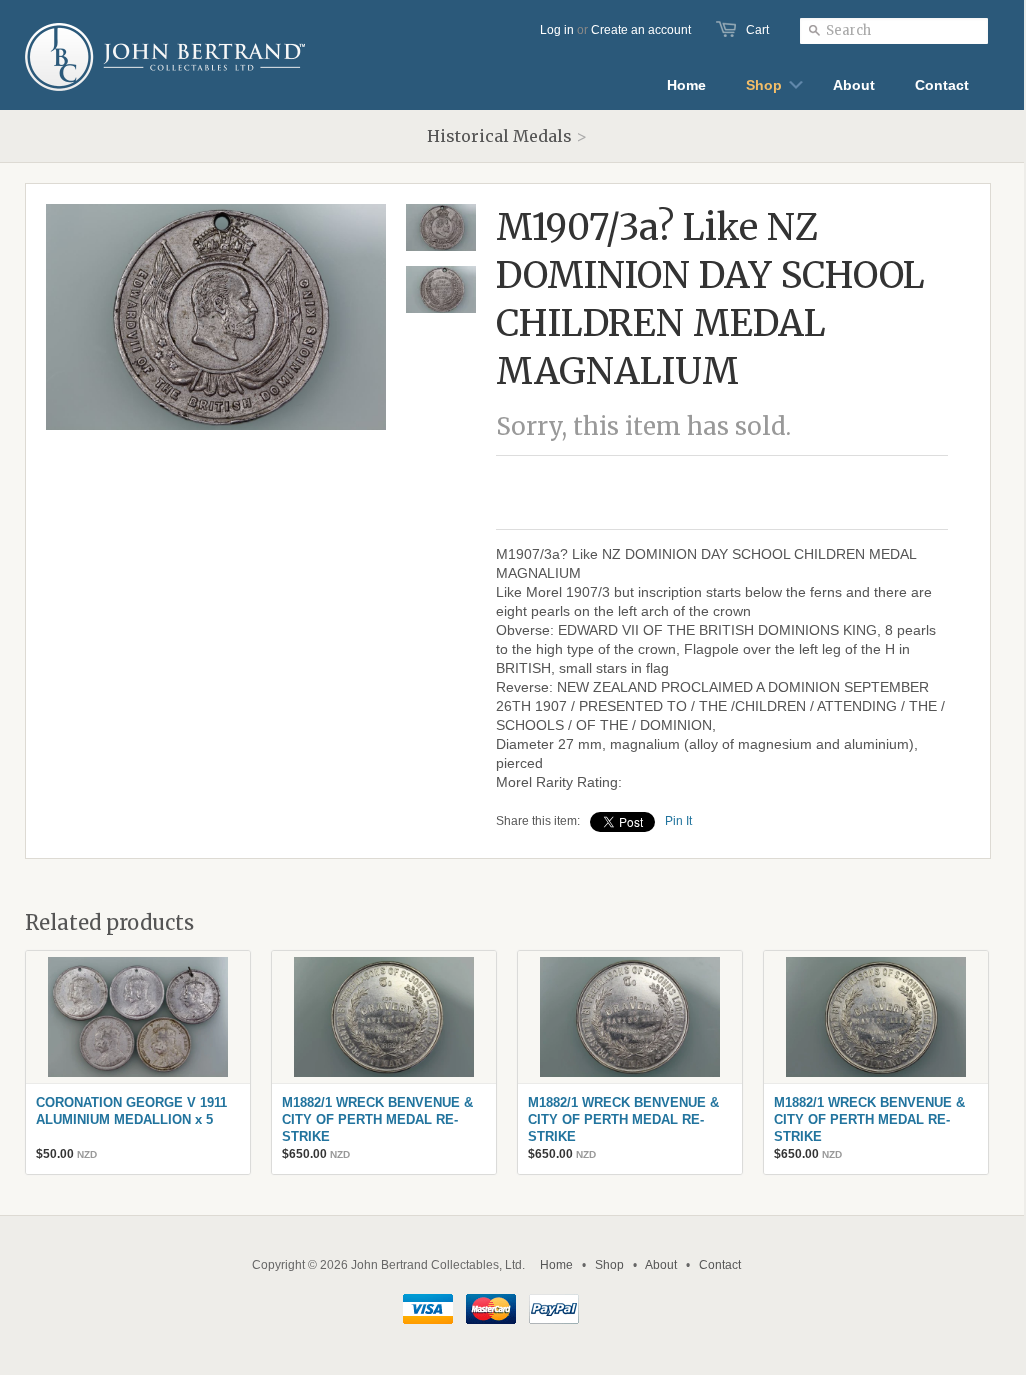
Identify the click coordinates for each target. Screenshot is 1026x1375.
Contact (720, 1265)
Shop (609, 1265)
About (661, 1265)
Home (556, 1265)
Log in (557, 30)
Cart (757, 30)
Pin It (678, 821)
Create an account (641, 30)
